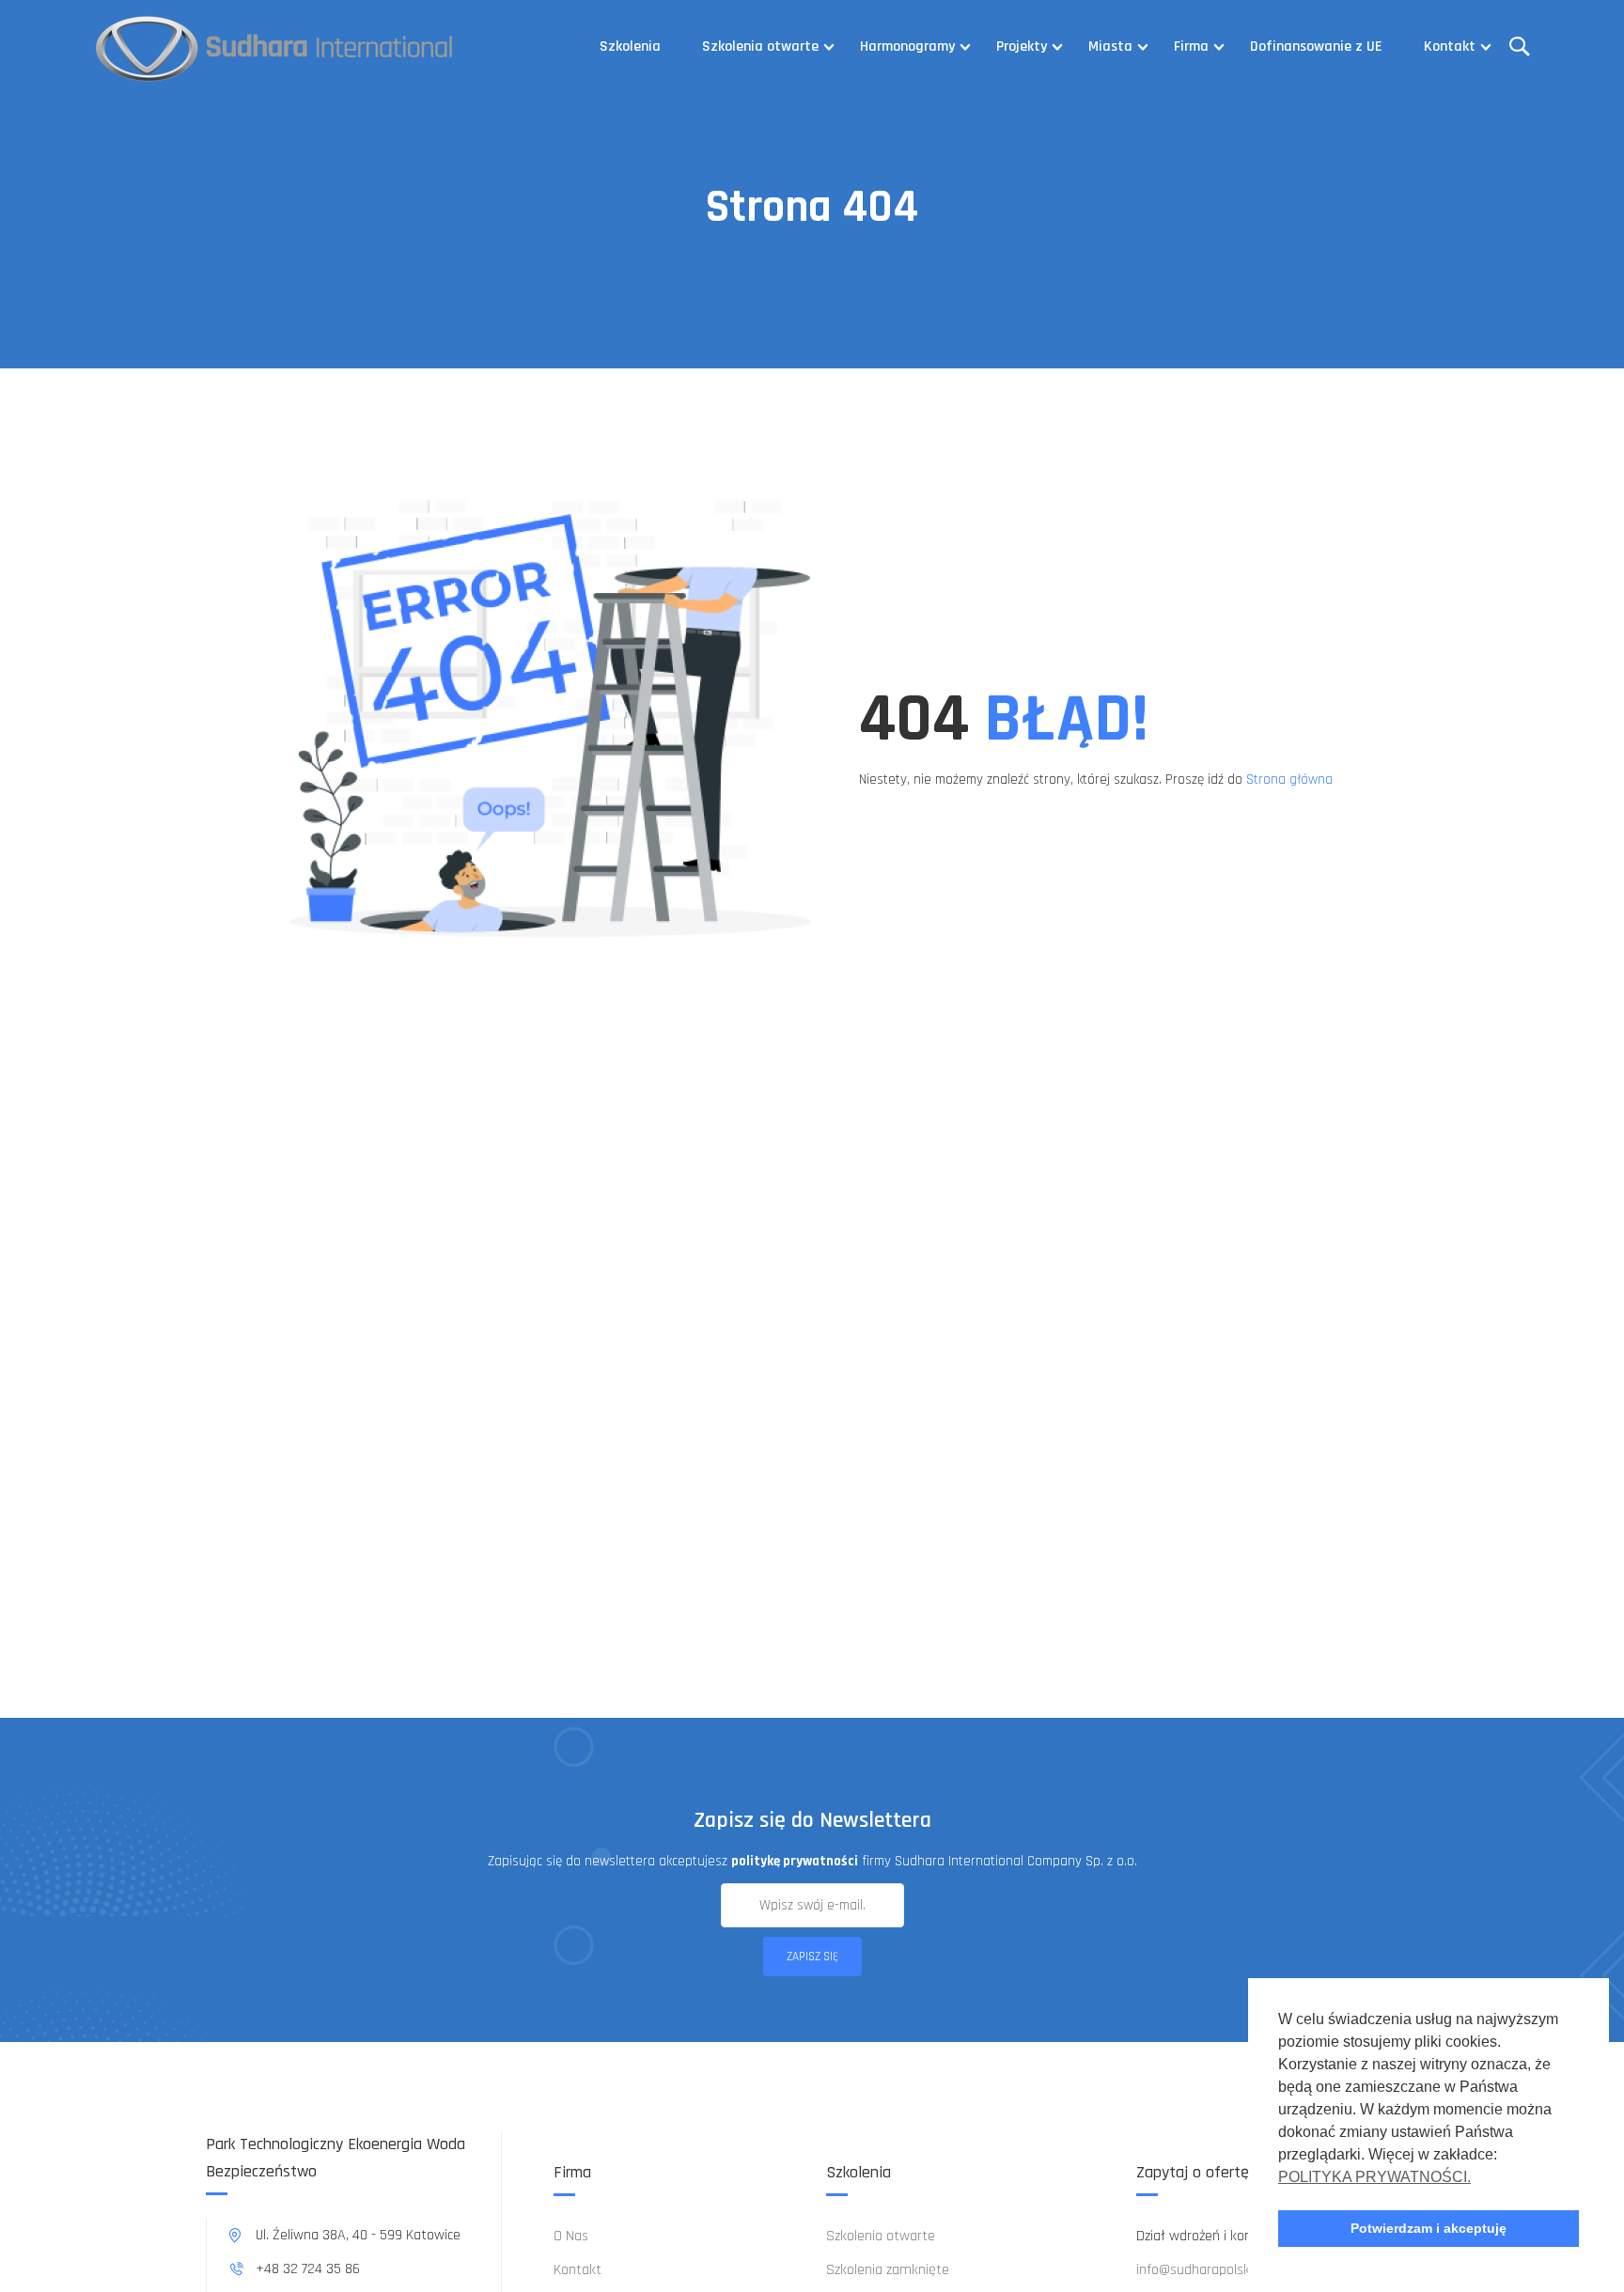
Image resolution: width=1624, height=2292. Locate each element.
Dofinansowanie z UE (1316, 47)
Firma (1191, 47)
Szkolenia (630, 47)
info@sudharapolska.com (1211, 2270)
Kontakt (1450, 47)
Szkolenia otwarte (760, 47)
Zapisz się (812, 1957)
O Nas (571, 2236)
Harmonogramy (907, 47)
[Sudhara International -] (275, 47)
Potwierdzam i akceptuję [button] (1429, 2228)
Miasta (1110, 47)
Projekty (1022, 47)
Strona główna (1289, 780)
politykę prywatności (795, 1861)
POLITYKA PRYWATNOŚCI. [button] (1374, 2177)
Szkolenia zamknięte (888, 2270)
